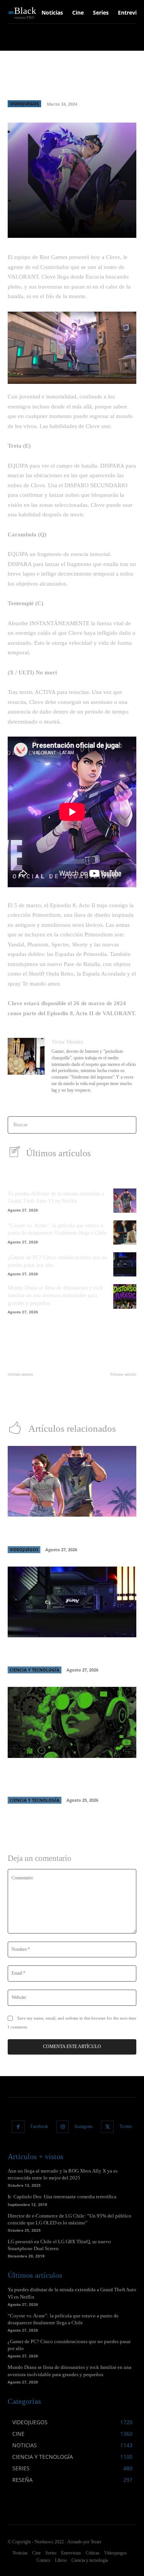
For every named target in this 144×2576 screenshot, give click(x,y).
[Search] (128, 1125)
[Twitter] (107, 2127)
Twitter (126, 2126)
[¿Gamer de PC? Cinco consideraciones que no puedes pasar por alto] (125, 1264)
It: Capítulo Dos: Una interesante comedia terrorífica (62, 2197)
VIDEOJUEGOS (24, 104)
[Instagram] (63, 2127)
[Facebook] (18, 2127)
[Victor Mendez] (26, 1066)
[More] (121, 227)
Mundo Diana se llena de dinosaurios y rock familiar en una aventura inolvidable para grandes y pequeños (55, 1295)
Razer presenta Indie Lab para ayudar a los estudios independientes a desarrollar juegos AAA (72, 1778)
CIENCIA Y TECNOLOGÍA (35, 1670)
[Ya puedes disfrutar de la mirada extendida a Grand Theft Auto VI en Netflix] (125, 1201)
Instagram (84, 2126)
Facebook (39, 2126)
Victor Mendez (67, 1042)
